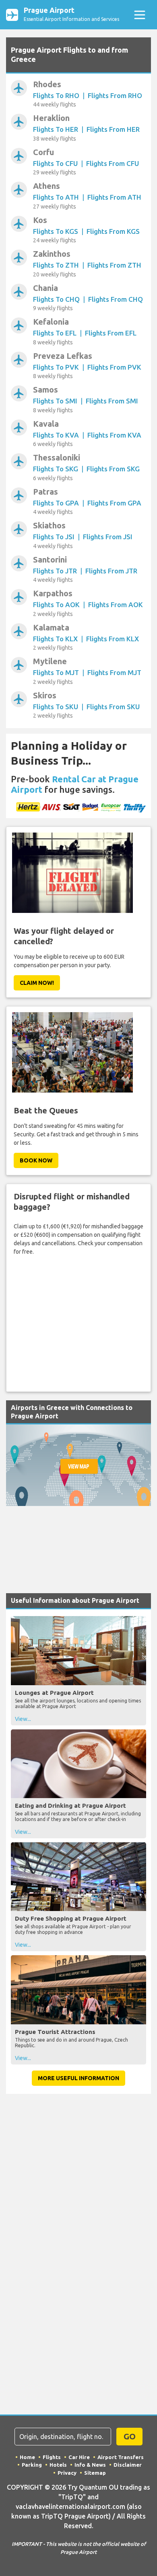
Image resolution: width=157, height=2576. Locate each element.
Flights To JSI (54, 537)
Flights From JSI (108, 537)
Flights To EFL (55, 333)
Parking (32, 2465)
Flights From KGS (113, 231)
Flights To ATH (56, 197)
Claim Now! (37, 983)
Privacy (67, 2473)
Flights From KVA (114, 435)
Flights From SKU (113, 707)
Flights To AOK (56, 605)
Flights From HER (113, 129)
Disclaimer (128, 2465)
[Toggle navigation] (139, 15)
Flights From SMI (112, 401)
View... (23, 1719)
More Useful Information (78, 2078)
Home (27, 2457)
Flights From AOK (116, 605)
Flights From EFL (111, 333)
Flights (52, 2457)
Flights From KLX (113, 639)
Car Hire (79, 2457)
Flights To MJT (56, 672)
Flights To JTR (55, 571)
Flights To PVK (56, 367)
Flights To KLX (55, 639)
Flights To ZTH (56, 265)
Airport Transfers (121, 2457)
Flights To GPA (56, 503)
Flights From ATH (114, 197)
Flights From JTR (111, 571)
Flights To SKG (56, 469)
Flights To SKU (56, 707)
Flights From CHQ (116, 299)
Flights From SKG (113, 469)
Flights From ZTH (114, 265)
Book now (36, 1160)
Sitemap (95, 2473)
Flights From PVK (114, 367)
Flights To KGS (56, 231)
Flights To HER (56, 129)
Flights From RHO (115, 95)
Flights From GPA (114, 503)
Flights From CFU (113, 163)
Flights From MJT (114, 672)
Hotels (58, 2465)
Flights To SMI (55, 401)
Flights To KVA (56, 435)
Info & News (90, 2465)
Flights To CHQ (56, 299)
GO (130, 2436)
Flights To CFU (55, 163)
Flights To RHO (56, 95)
